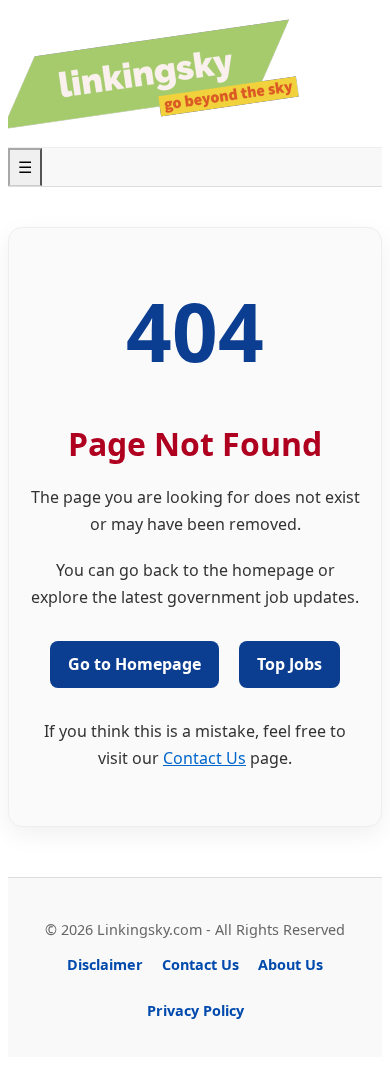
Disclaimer (105, 964)
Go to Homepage (134, 664)
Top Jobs (289, 664)
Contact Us (204, 758)
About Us (290, 964)
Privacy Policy (195, 1010)
